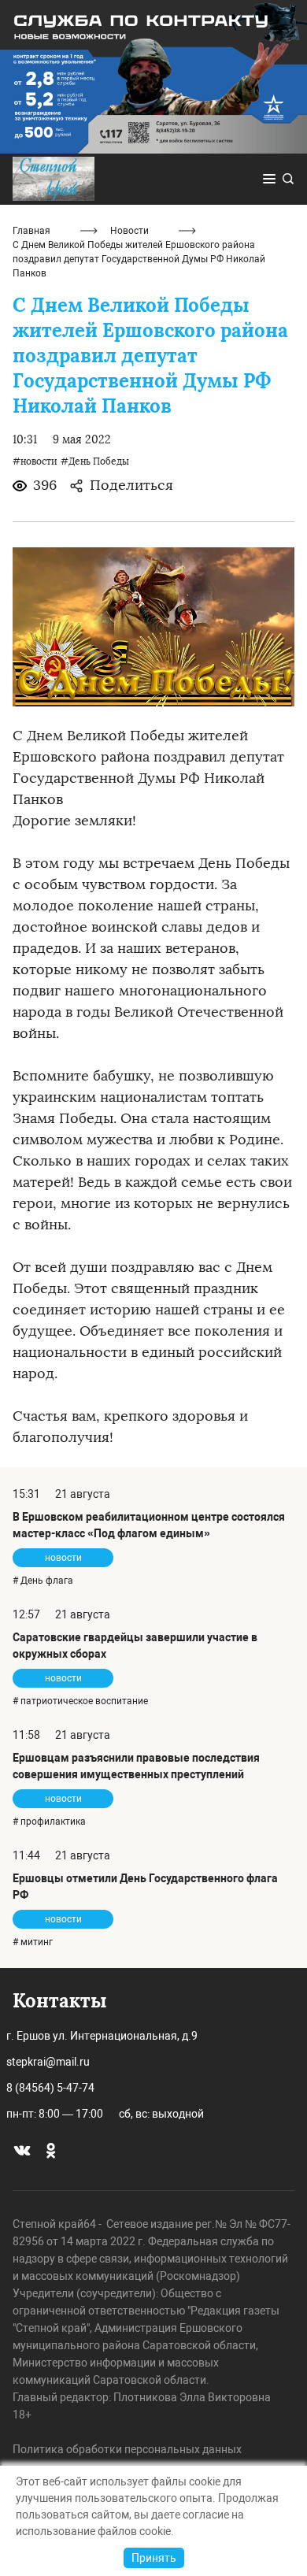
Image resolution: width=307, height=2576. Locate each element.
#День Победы (95, 461)
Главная (31, 231)
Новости (129, 231)
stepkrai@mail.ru (48, 2062)
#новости (35, 461)
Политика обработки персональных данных (127, 2449)
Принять (154, 2558)
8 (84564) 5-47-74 (50, 2088)
